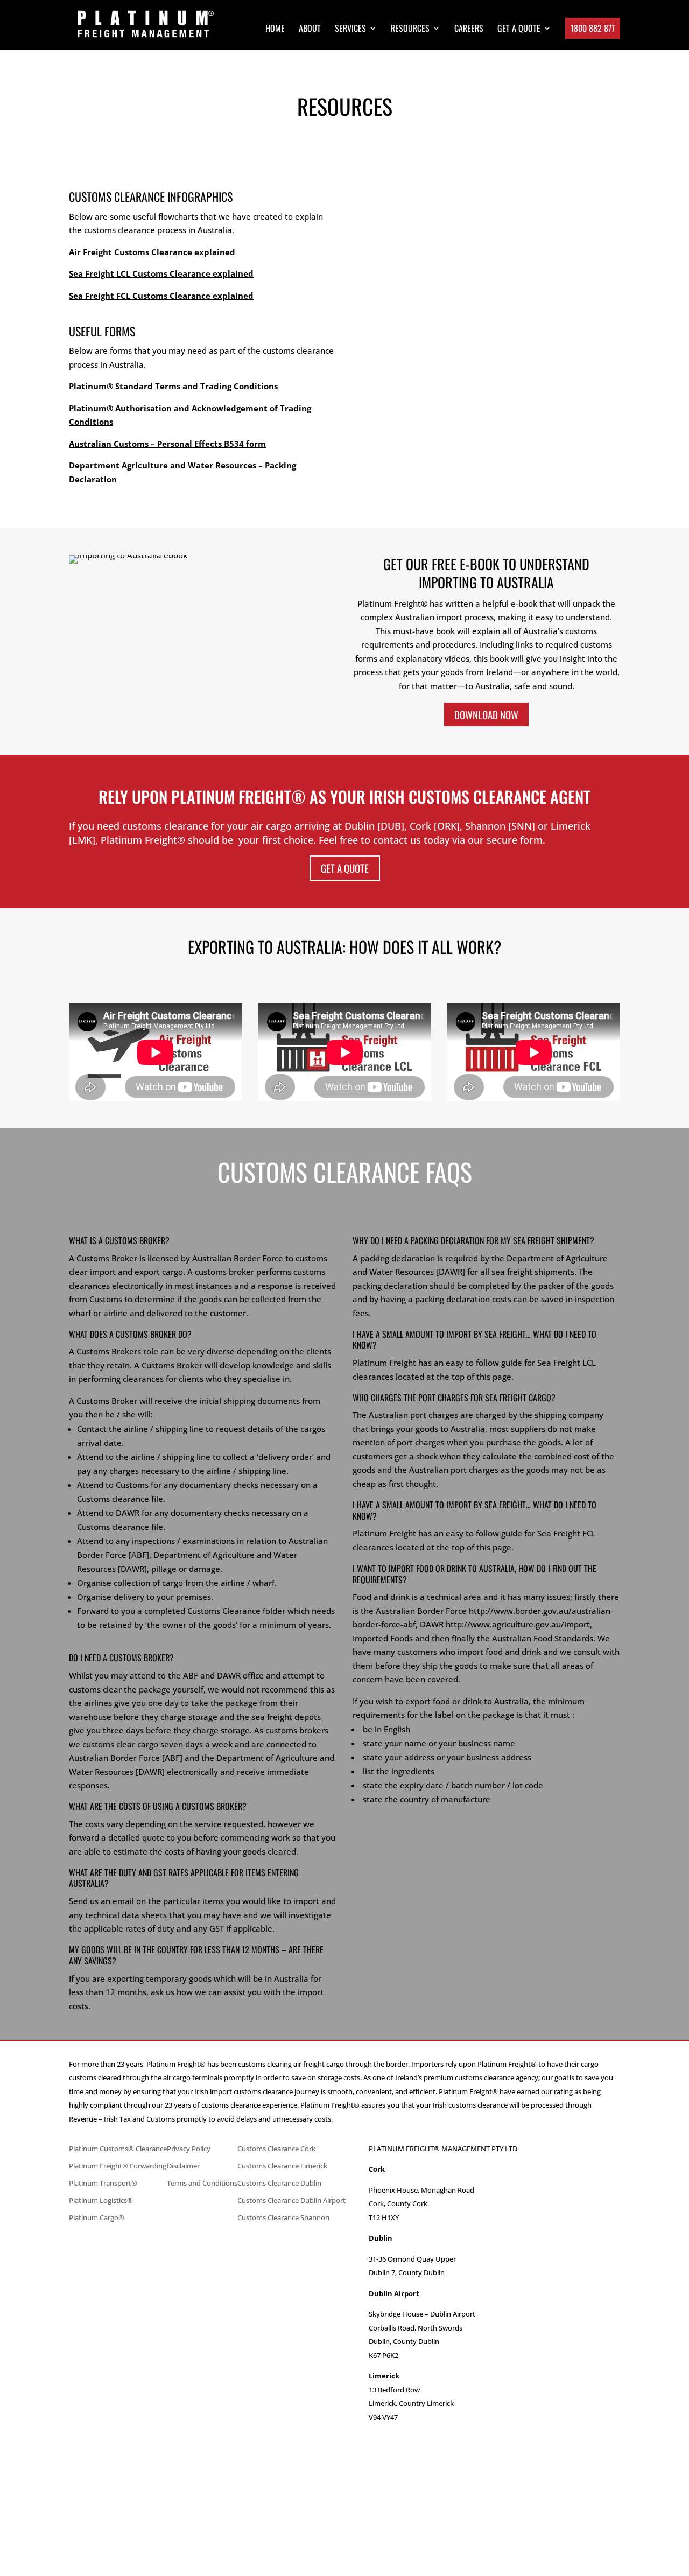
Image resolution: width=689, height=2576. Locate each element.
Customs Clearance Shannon (283, 2217)
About (310, 29)
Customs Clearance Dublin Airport (291, 2200)
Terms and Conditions (202, 2183)
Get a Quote (345, 868)
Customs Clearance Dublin (279, 2183)
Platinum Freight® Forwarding (118, 2166)
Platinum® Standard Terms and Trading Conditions (173, 386)
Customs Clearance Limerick (282, 2166)
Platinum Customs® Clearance (118, 2149)
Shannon (344, 2486)
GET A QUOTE (519, 29)
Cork (345, 2458)
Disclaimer (183, 2166)
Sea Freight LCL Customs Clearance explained (161, 273)
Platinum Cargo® (97, 2217)
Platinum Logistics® (101, 2200)
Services (350, 29)
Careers (469, 29)
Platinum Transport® (103, 2183)
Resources (410, 29)
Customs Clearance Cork (276, 2149)
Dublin (344, 2445)
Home (275, 29)
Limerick (345, 2431)
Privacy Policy (189, 2149)
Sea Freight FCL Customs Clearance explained (161, 296)
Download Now (486, 714)
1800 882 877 (593, 28)
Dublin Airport (344, 2472)
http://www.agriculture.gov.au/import (518, 1624)
